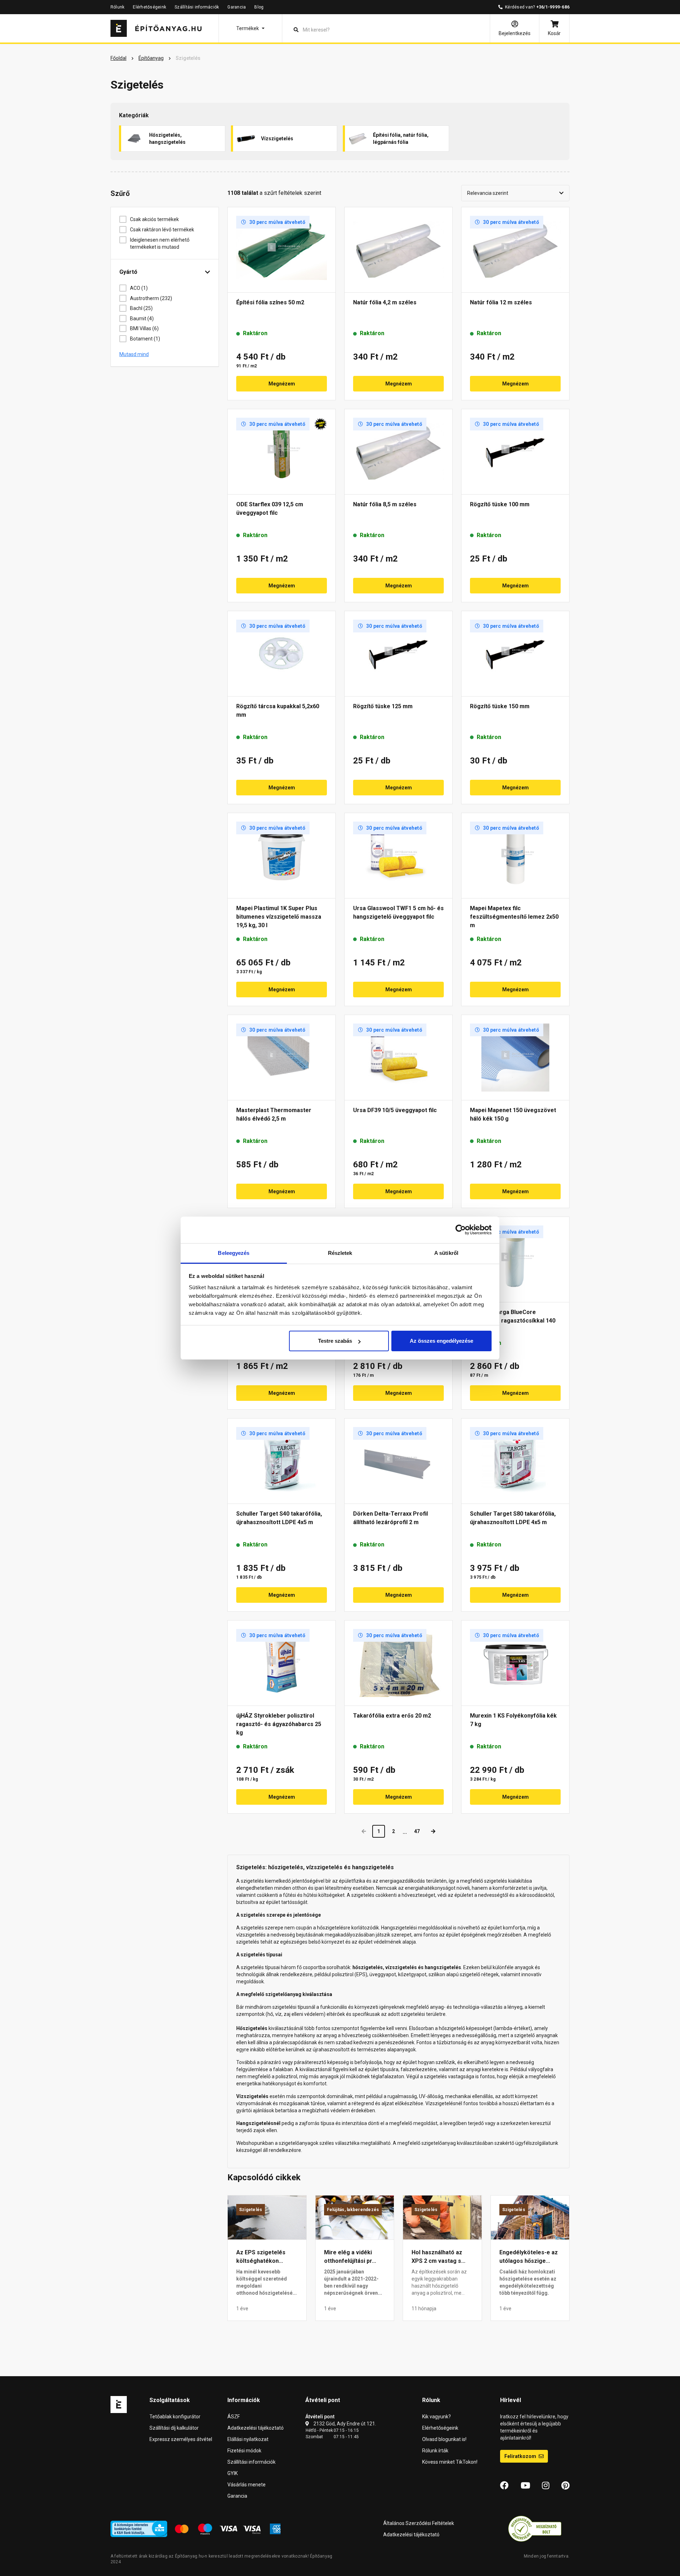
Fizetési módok (244, 2451)
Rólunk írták (435, 2451)
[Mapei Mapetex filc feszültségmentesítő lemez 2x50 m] (515, 856)
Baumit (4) (142, 319)
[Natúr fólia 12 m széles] (515, 250)
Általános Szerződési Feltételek (419, 2523)
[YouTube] (525, 2486)
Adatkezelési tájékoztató (256, 2428)
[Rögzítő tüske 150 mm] (515, 654)
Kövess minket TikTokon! (450, 2462)
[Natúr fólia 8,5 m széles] (398, 452)
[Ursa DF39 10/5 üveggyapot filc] (398, 1058)
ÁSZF (234, 2417)
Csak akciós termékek (154, 219)
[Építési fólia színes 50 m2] (282, 250)
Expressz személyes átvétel (181, 2439)
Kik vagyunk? (437, 2417)
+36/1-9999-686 (553, 7)
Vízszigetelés (277, 139)
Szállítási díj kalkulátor (174, 2428)
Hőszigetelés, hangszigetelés (167, 139)
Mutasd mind (134, 354)
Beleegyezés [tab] (234, 1253)
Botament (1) (145, 339)
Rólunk (117, 7)
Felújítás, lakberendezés (353, 2210)
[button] (250, 28)
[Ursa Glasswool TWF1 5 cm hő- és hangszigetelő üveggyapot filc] (398, 856)
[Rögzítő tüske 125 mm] (398, 654)
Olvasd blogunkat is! (444, 2439)
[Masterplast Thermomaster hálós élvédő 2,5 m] (282, 1058)
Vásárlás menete (246, 2485)
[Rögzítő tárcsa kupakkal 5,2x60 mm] (282, 654)
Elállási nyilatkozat (248, 2439)
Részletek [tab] (340, 1253)
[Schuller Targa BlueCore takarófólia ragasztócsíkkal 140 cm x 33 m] (515, 1259)
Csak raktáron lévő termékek (162, 230)
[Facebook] (504, 2486)
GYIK (233, 2473)
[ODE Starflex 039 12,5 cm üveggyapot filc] (282, 452)
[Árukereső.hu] (535, 2529)
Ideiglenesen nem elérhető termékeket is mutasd (160, 243)
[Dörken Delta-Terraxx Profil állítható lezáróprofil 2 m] (398, 1461)
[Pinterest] (565, 2486)
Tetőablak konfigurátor (175, 2417)
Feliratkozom (521, 2456)
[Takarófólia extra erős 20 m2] (398, 1663)
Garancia (237, 7)
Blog (259, 7)
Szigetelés (251, 2210)
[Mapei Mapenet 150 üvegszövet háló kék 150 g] (515, 1058)
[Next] (433, 1831)
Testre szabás (335, 1341)
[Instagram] (546, 2486)
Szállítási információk (197, 7)
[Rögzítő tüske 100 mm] (515, 452)
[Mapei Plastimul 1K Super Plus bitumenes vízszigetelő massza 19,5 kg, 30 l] (282, 856)
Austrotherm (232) (151, 298)
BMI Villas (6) (144, 328)
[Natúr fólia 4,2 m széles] (398, 250)
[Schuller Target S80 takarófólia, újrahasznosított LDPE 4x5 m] (515, 1461)
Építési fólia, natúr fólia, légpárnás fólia (401, 139)
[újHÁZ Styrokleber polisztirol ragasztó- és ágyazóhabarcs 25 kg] (282, 1663)
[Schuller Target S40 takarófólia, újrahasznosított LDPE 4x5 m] (282, 1461)
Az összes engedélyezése (441, 1341)
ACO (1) (139, 288)
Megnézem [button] (282, 384)
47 (417, 1831)
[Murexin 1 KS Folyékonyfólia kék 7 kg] (515, 1663)
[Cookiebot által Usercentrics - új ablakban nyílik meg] (461, 1230)
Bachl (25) (141, 308)
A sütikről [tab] (446, 1253)
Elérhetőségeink (149, 7)
